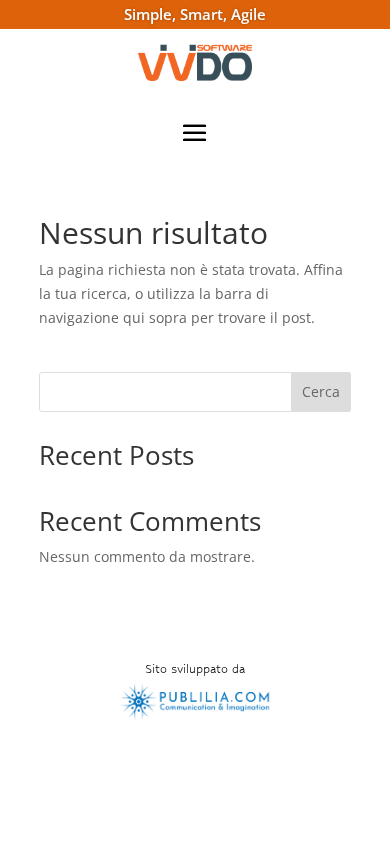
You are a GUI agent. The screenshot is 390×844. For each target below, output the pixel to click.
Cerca (321, 391)
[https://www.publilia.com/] (195, 718)
